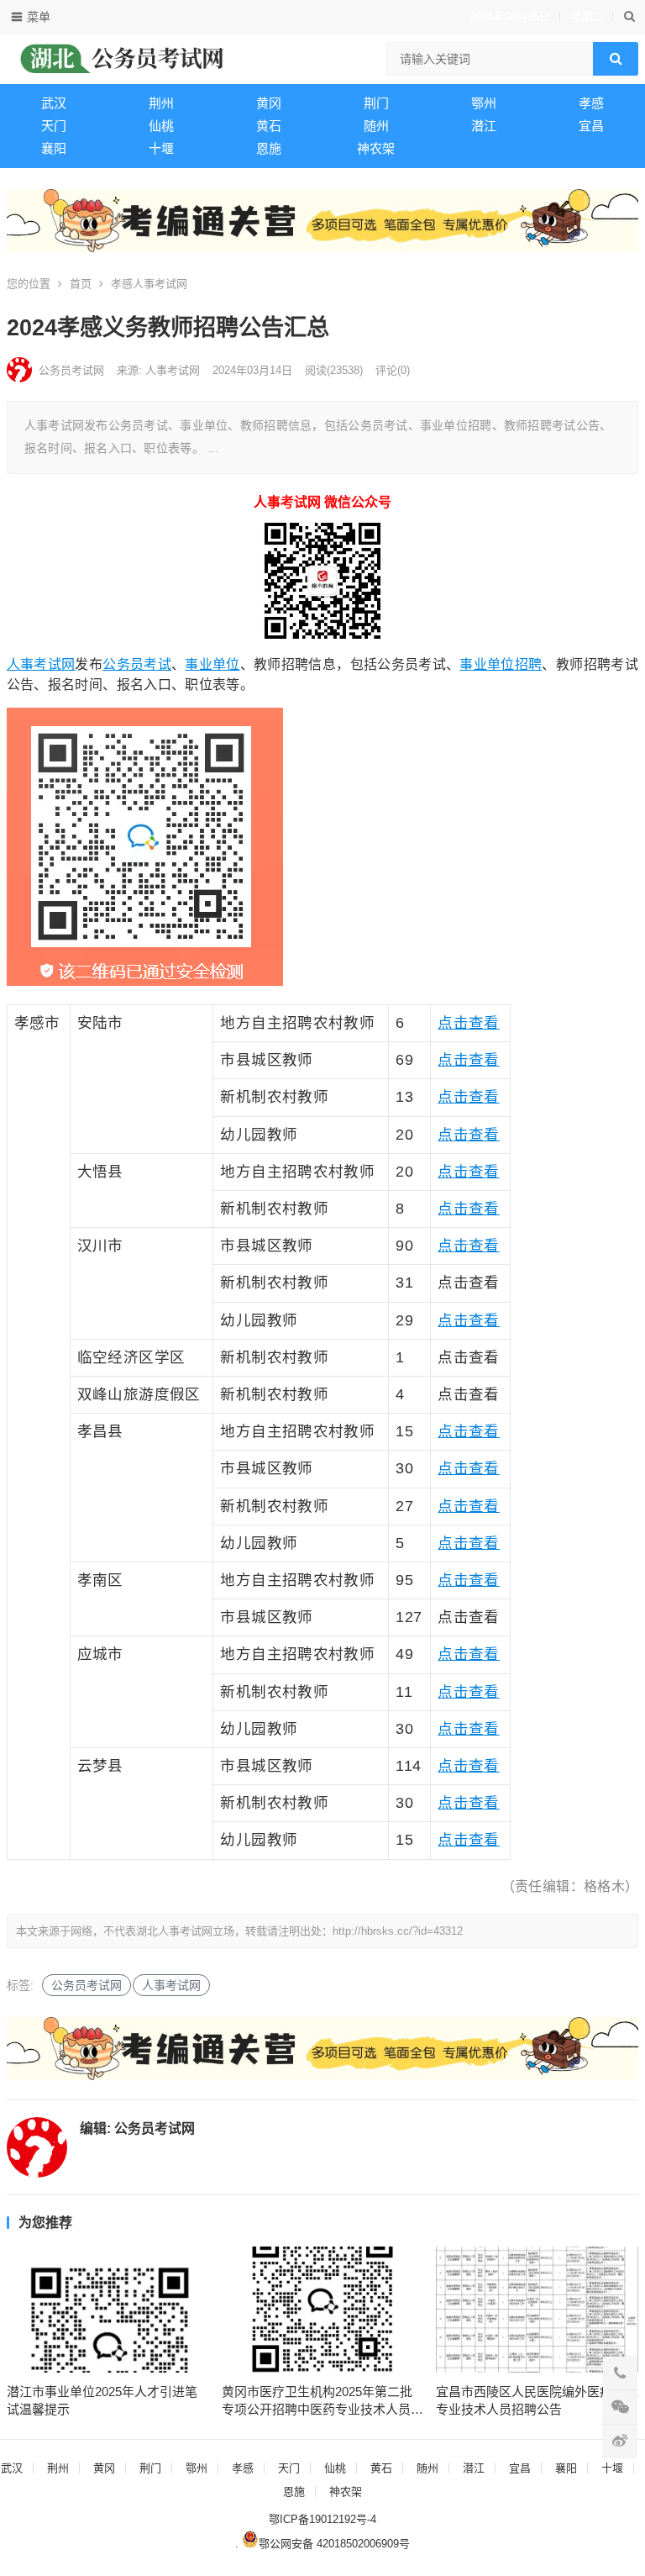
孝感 (591, 103)
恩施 (269, 148)
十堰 (161, 148)
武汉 (54, 103)
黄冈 (269, 103)
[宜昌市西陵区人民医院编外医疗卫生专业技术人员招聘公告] (537, 2310)
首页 (81, 284)
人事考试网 (41, 664)
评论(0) (393, 370)
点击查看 (468, 1023)
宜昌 (591, 126)
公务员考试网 (71, 370)
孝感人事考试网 (149, 284)
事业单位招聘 (501, 664)
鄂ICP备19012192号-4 (322, 2519)
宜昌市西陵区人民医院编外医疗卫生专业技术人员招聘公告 (537, 2400)
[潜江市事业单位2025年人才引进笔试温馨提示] (108, 2310)
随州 (376, 126)
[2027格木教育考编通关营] (323, 248)
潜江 (484, 126)
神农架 (376, 148)
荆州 (161, 103)
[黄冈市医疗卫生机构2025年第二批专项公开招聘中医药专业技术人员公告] (323, 2310)
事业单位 (212, 664)
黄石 (269, 126)
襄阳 (54, 148)
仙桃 (161, 126)
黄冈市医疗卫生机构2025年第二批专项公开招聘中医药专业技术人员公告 (322, 2401)
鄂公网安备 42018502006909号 (334, 2544)
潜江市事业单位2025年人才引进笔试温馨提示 (102, 2400)
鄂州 (484, 103)
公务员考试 (137, 664)
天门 (54, 126)
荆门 (376, 103)
